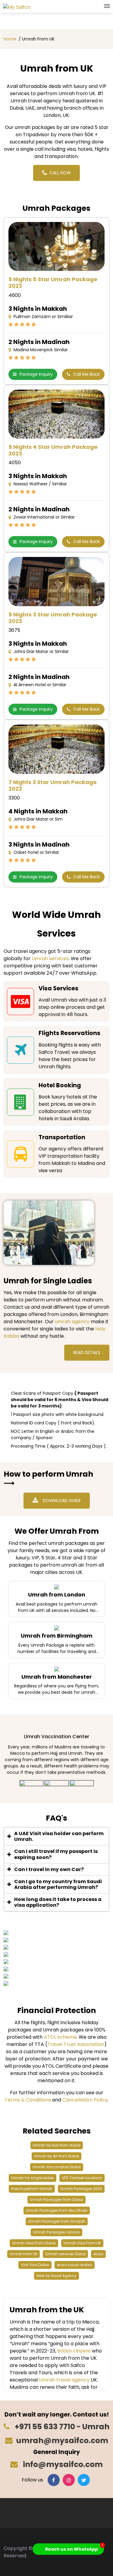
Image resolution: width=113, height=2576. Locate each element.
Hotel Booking (60, 1085)
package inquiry (36, 374)
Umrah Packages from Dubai (56, 2200)
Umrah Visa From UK (82, 2243)
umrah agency (72, 1322)
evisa (98, 2254)
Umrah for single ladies (33, 2178)
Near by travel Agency (56, 2276)
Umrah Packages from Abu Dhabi (57, 2210)
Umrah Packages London (56, 2232)
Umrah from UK (24, 2254)
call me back (86, 374)
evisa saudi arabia (75, 2265)
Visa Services (58, 988)
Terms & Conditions (28, 2100)
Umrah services (50, 958)
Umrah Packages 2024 (81, 2189)
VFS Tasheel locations (82, 2178)
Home (10, 39)
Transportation (62, 1137)
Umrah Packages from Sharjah (57, 2221)
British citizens (74, 2351)
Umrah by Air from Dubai (56, 2156)
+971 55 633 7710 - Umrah (61, 2427)
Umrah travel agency (64, 2380)
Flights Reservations (69, 1033)
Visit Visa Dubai (35, 2265)
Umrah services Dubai (65, 2254)
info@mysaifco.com (62, 2464)
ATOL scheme (60, 2037)
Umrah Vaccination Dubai (57, 2167)
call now (60, 173)
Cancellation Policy (85, 2100)
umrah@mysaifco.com (62, 2441)
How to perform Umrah (32, 2189)
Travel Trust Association (76, 2044)
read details (87, 1352)
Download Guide (62, 1500)
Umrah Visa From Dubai (34, 2243)
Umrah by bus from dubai (57, 2145)
